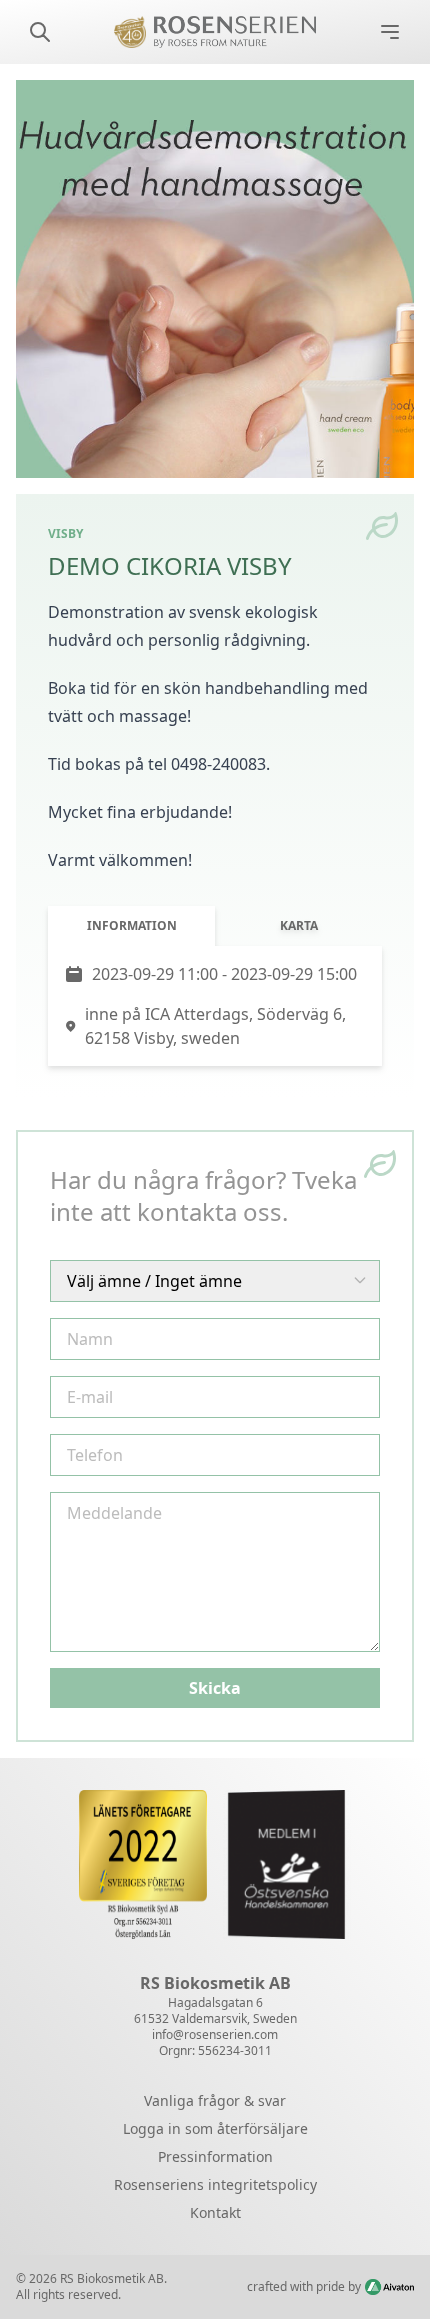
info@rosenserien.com (215, 2034)
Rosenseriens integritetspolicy (215, 2184)
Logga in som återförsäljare (215, 2128)
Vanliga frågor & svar (215, 2100)
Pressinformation (215, 2156)
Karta (299, 925)
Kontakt (215, 2212)
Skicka (215, 1688)
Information (132, 925)
